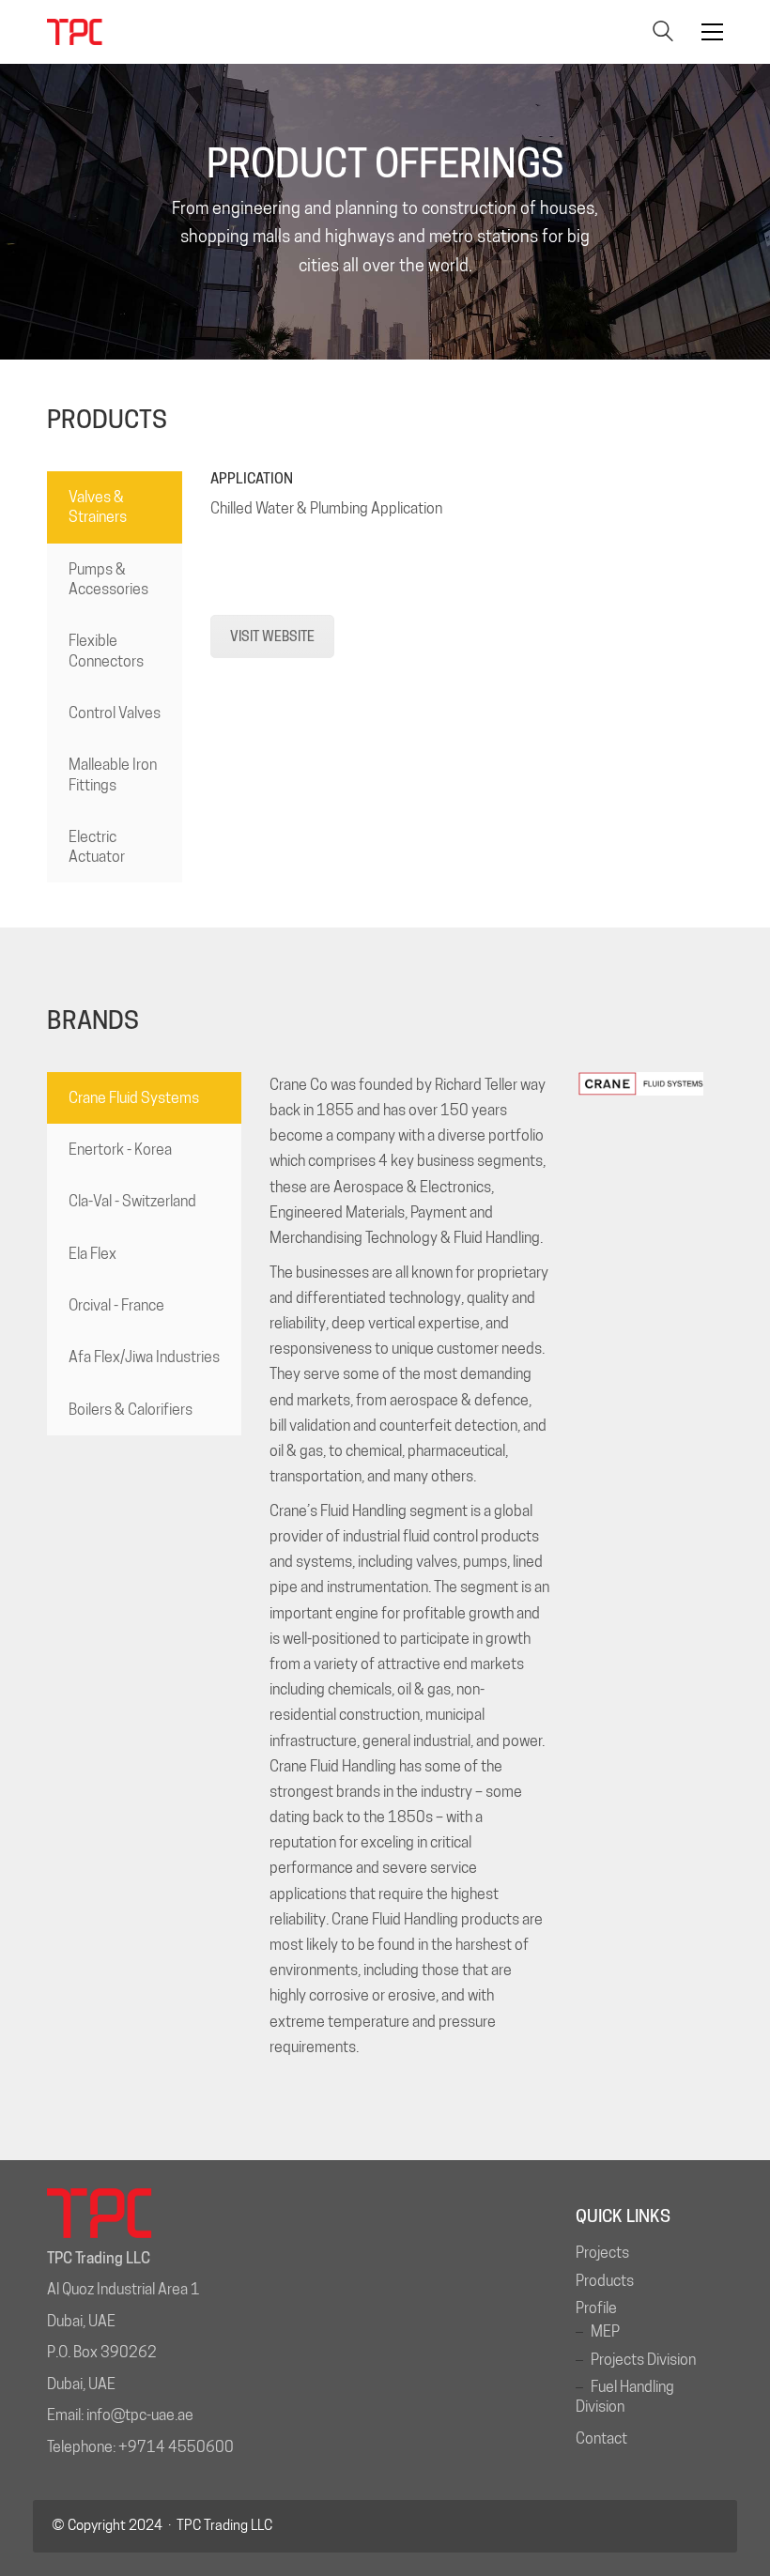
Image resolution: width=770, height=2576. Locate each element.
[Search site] (663, 33)
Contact (601, 2438)
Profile (596, 2308)
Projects (602, 2253)
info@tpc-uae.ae (140, 2415)
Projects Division (643, 2360)
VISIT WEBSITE (272, 636)
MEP (605, 2331)
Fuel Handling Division (625, 2397)
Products (605, 2281)
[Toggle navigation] (712, 32)
